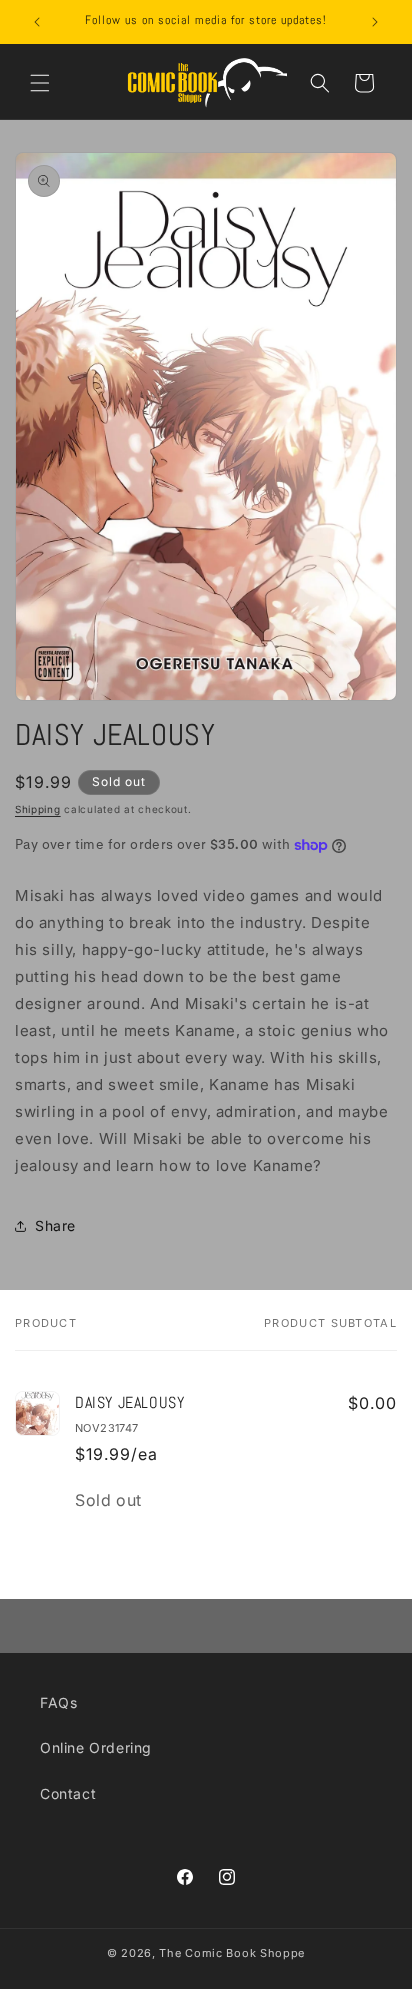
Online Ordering (96, 1747)
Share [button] (55, 1225)
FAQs (58, 1702)
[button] (40, 83)
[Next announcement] (375, 22)
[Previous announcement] (37, 22)
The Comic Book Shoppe (232, 1953)
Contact (68, 1793)
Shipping (38, 809)
